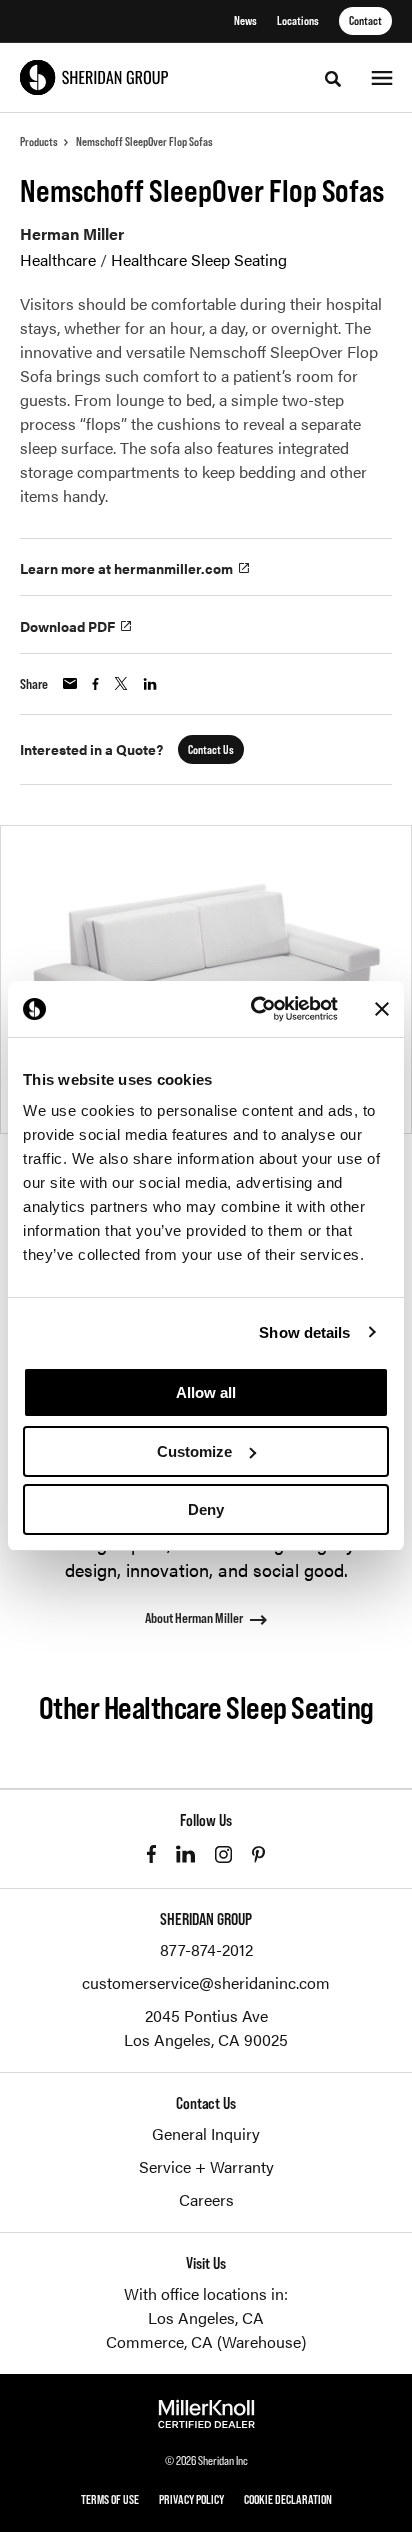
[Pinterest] (258, 1854)
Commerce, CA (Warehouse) (206, 2341)
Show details (304, 1332)
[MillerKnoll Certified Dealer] (206, 2414)
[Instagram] (223, 1854)
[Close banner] (382, 1009)
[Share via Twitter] (121, 683)
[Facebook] (151, 1854)
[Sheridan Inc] (94, 77)
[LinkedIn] (185, 1854)
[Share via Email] (70, 683)
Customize (194, 1451)
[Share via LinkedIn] (150, 684)
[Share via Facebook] (95, 684)
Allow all (206, 1392)
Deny (206, 1509)
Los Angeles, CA (206, 2317)
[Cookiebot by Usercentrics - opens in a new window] (255, 1009)
